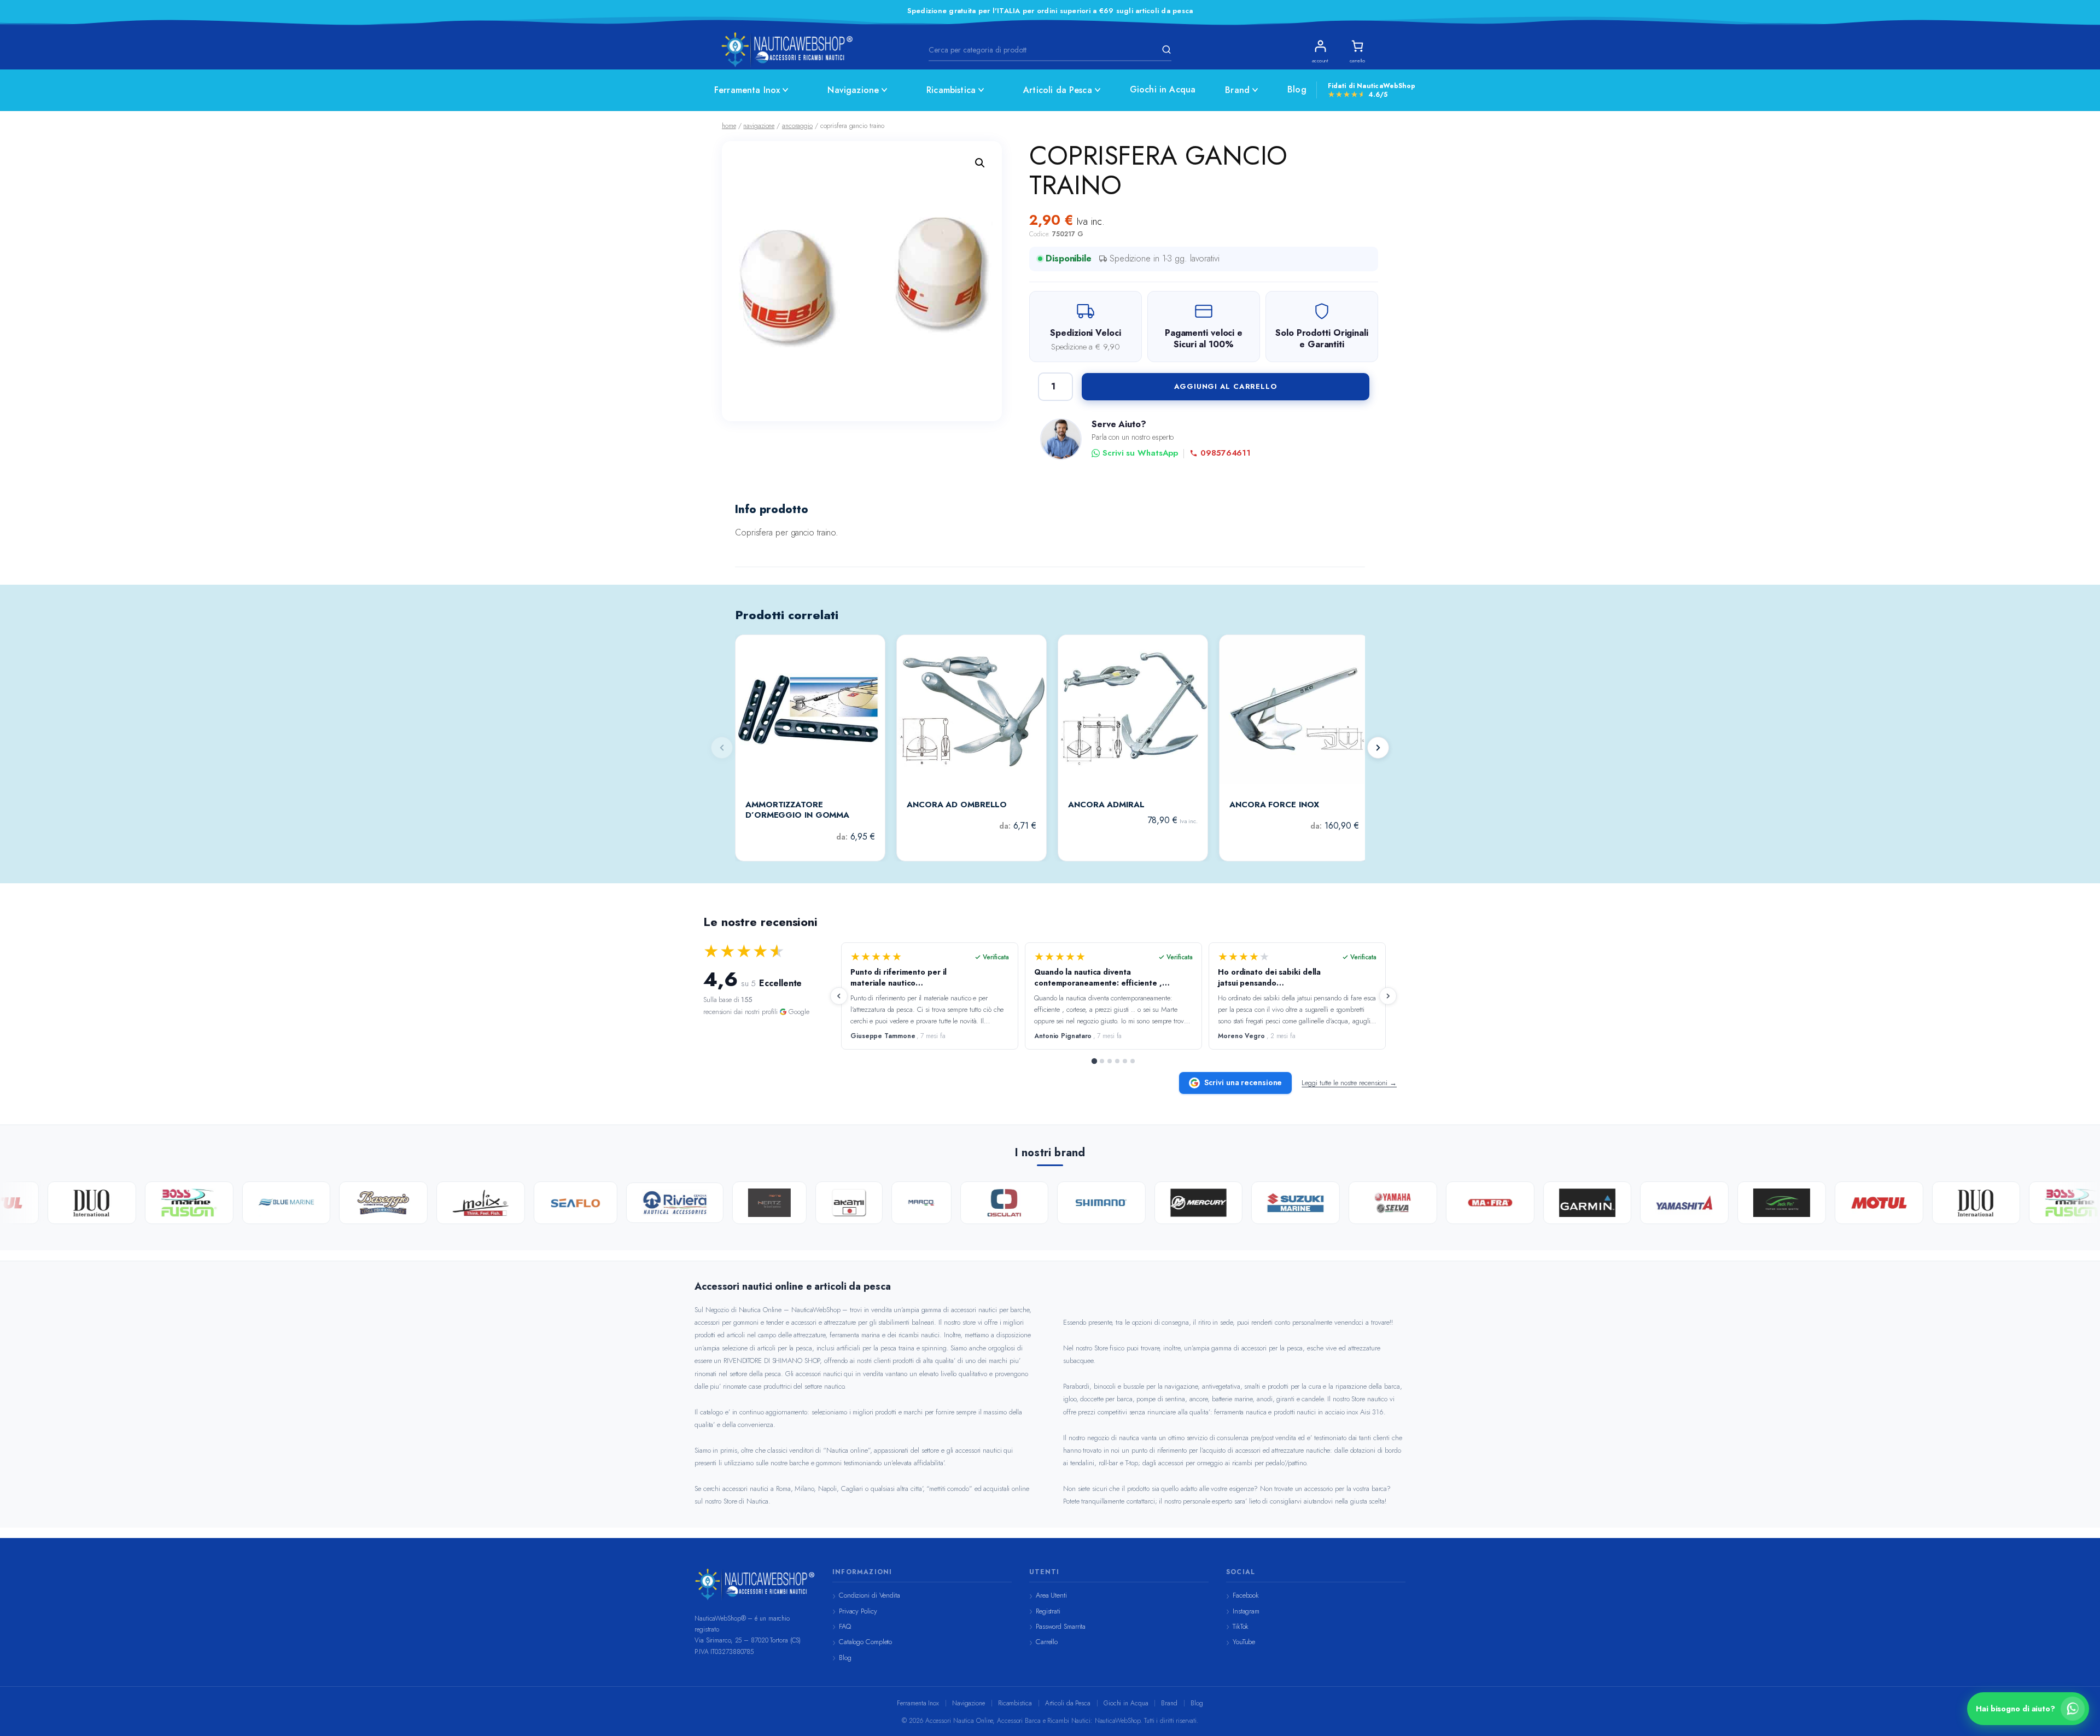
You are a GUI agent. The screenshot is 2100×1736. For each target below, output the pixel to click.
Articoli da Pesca (1058, 90)
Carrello (1047, 1642)
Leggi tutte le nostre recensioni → (1349, 1083)
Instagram (1246, 1611)
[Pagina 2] (1102, 1061)
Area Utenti (1051, 1595)
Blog (1297, 89)
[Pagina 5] (1125, 1061)
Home (729, 126)
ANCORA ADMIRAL (1106, 805)
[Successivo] (1378, 748)
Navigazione (853, 90)
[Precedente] (839, 996)
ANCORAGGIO (797, 126)
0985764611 (1226, 453)
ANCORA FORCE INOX (1274, 805)
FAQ (845, 1626)
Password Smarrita (1061, 1626)
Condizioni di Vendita (870, 1595)
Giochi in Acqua (1163, 89)
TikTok (1241, 1626)
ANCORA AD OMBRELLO (957, 805)
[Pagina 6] (1133, 1061)
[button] (980, 163)
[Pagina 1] (1094, 1061)
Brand (1237, 90)
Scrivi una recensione (1243, 1082)
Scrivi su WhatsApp (1140, 453)
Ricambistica (951, 90)
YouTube (1244, 1642)
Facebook (1246, 1595)
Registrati (1048, 1611)
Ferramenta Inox (747, 90)
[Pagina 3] (1110, 1061)
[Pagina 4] (1117, 1061)
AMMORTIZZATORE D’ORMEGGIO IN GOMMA (797, 810)
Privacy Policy (858, 1611)
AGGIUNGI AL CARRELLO (1226, 386)
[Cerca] (1165, 50)
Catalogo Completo (865, 1642)
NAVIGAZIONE (759, 126)
